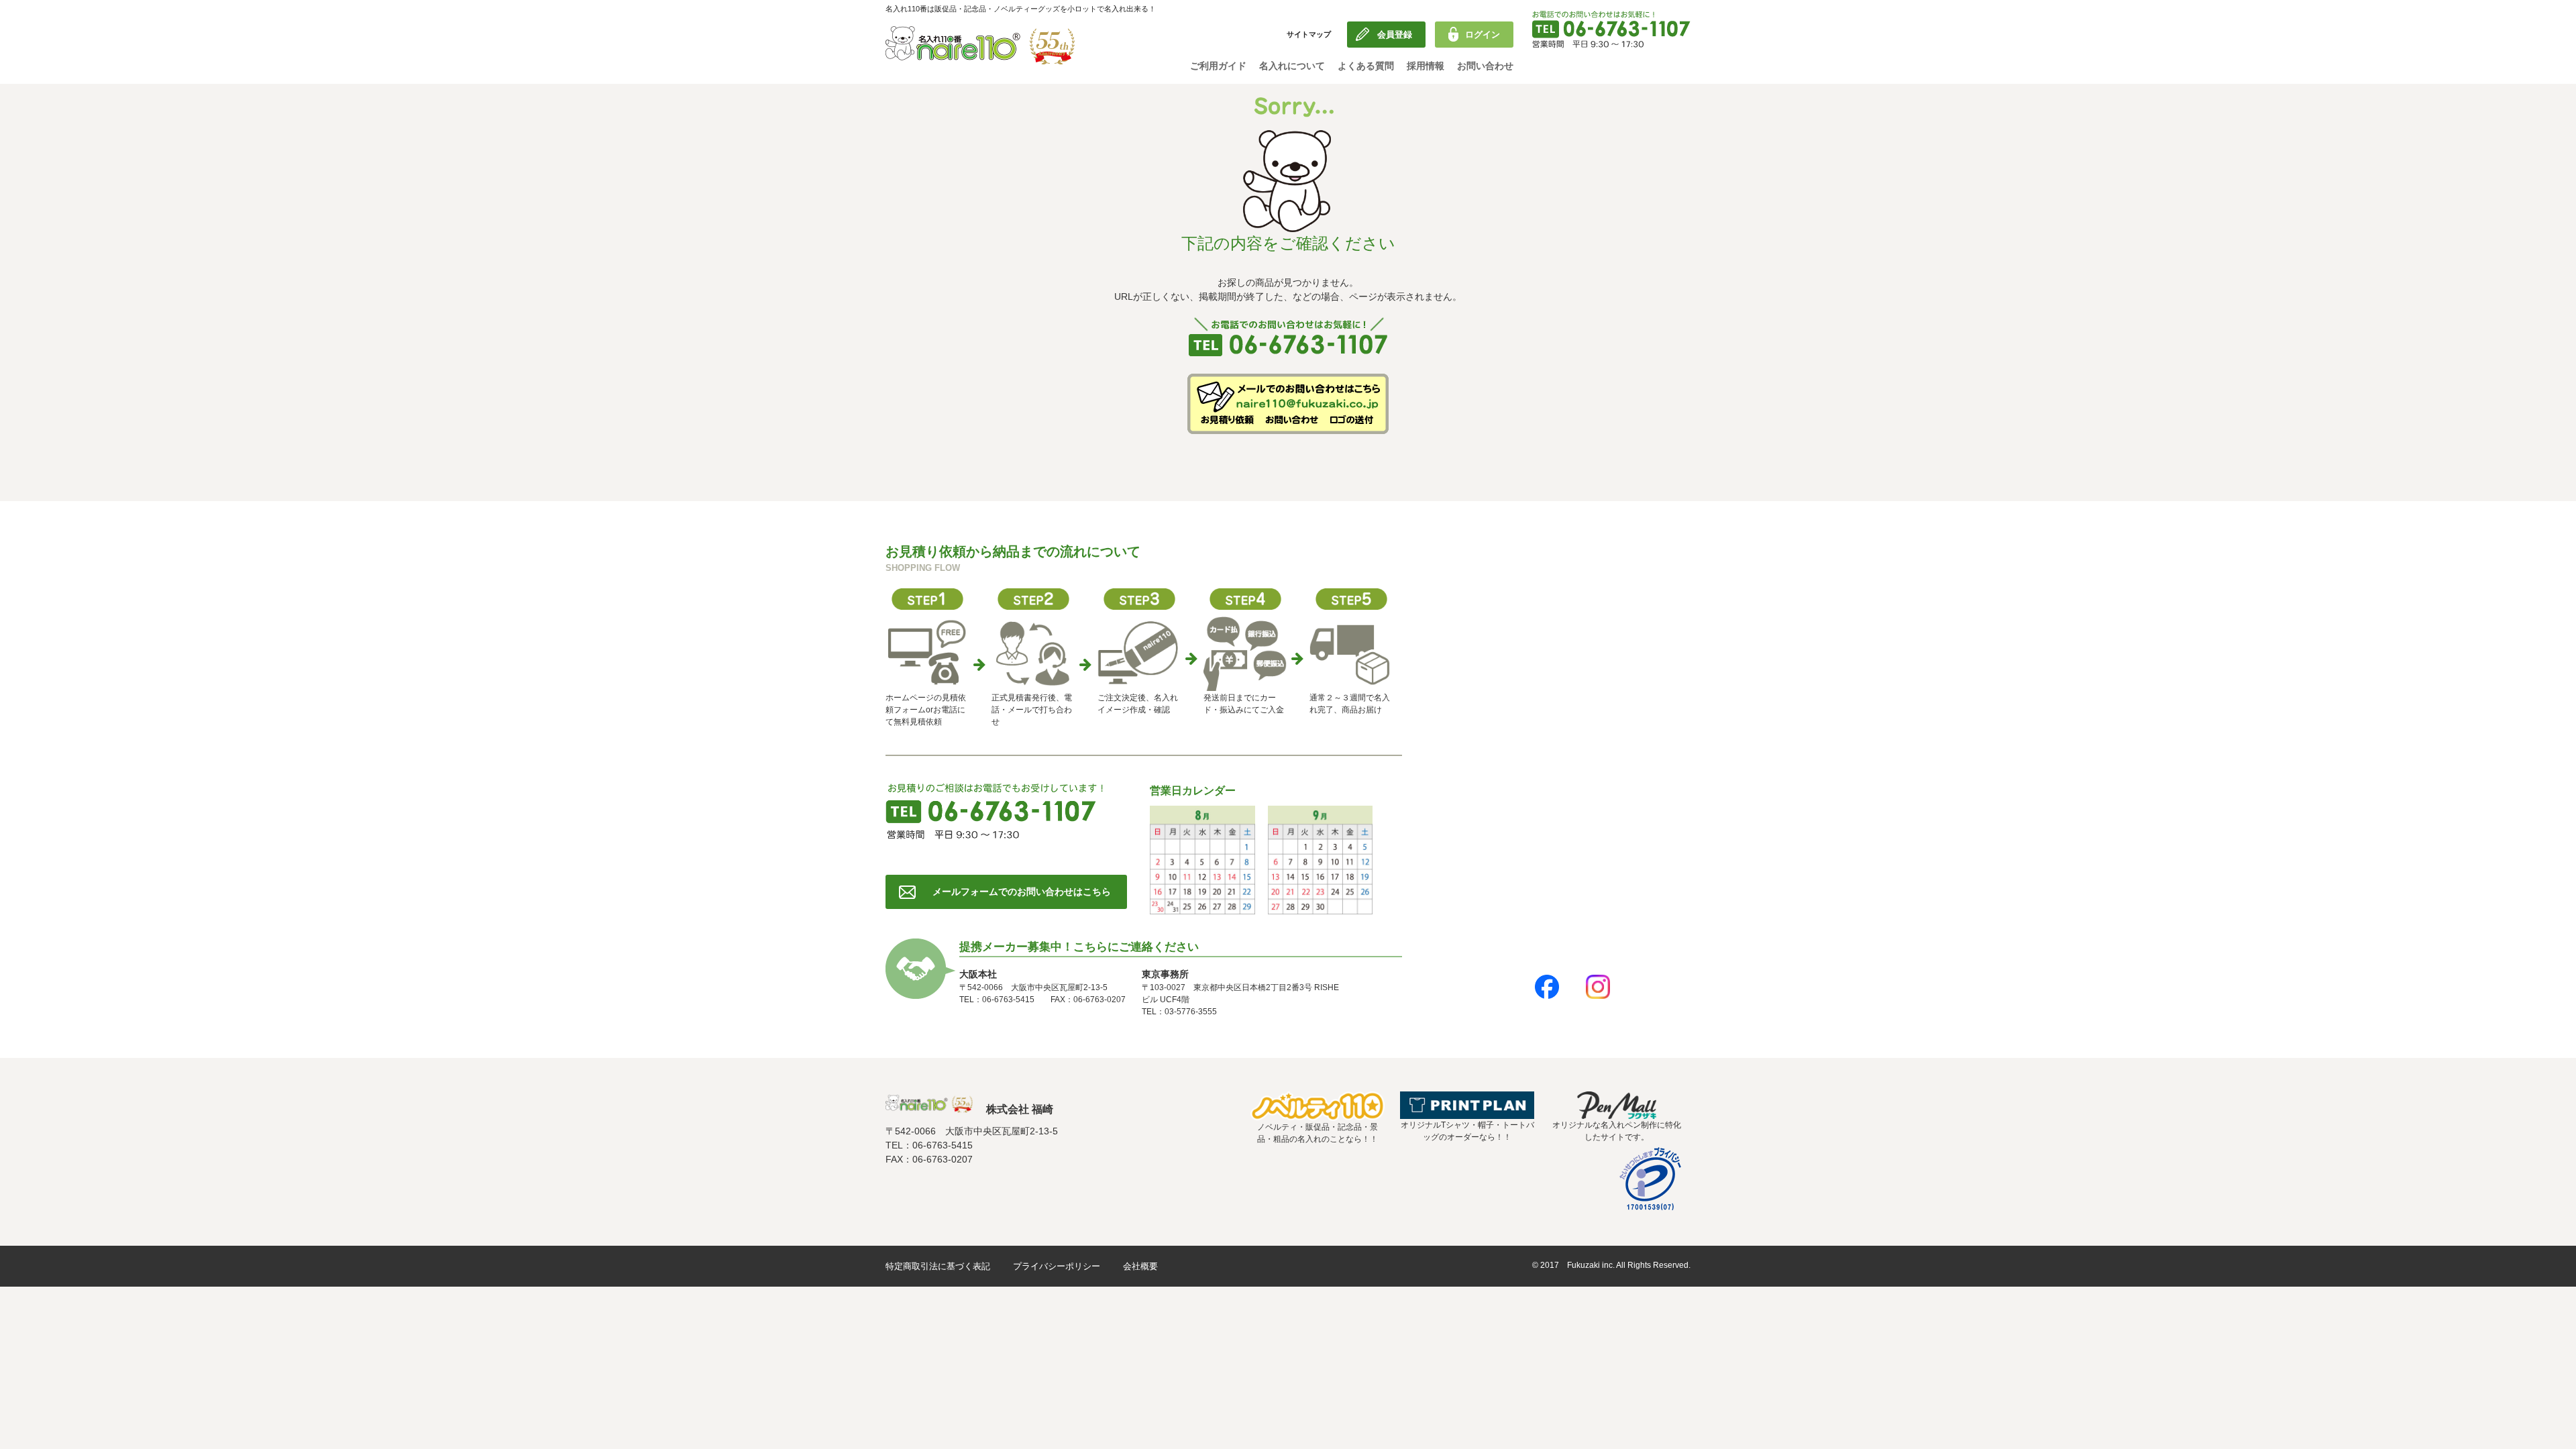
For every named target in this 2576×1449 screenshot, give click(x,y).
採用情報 (1426, 66)
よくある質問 (1366, 66)
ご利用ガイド (1218, 66)
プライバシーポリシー (1057, 1266)
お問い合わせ (1485, 66)
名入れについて (1292, 66)
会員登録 (1395, 35)
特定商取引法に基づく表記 (938, 1266)
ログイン (1483, 35)
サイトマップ (1309, 34)
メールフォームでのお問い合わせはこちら (1022, 892)
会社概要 (1140, 1266)
